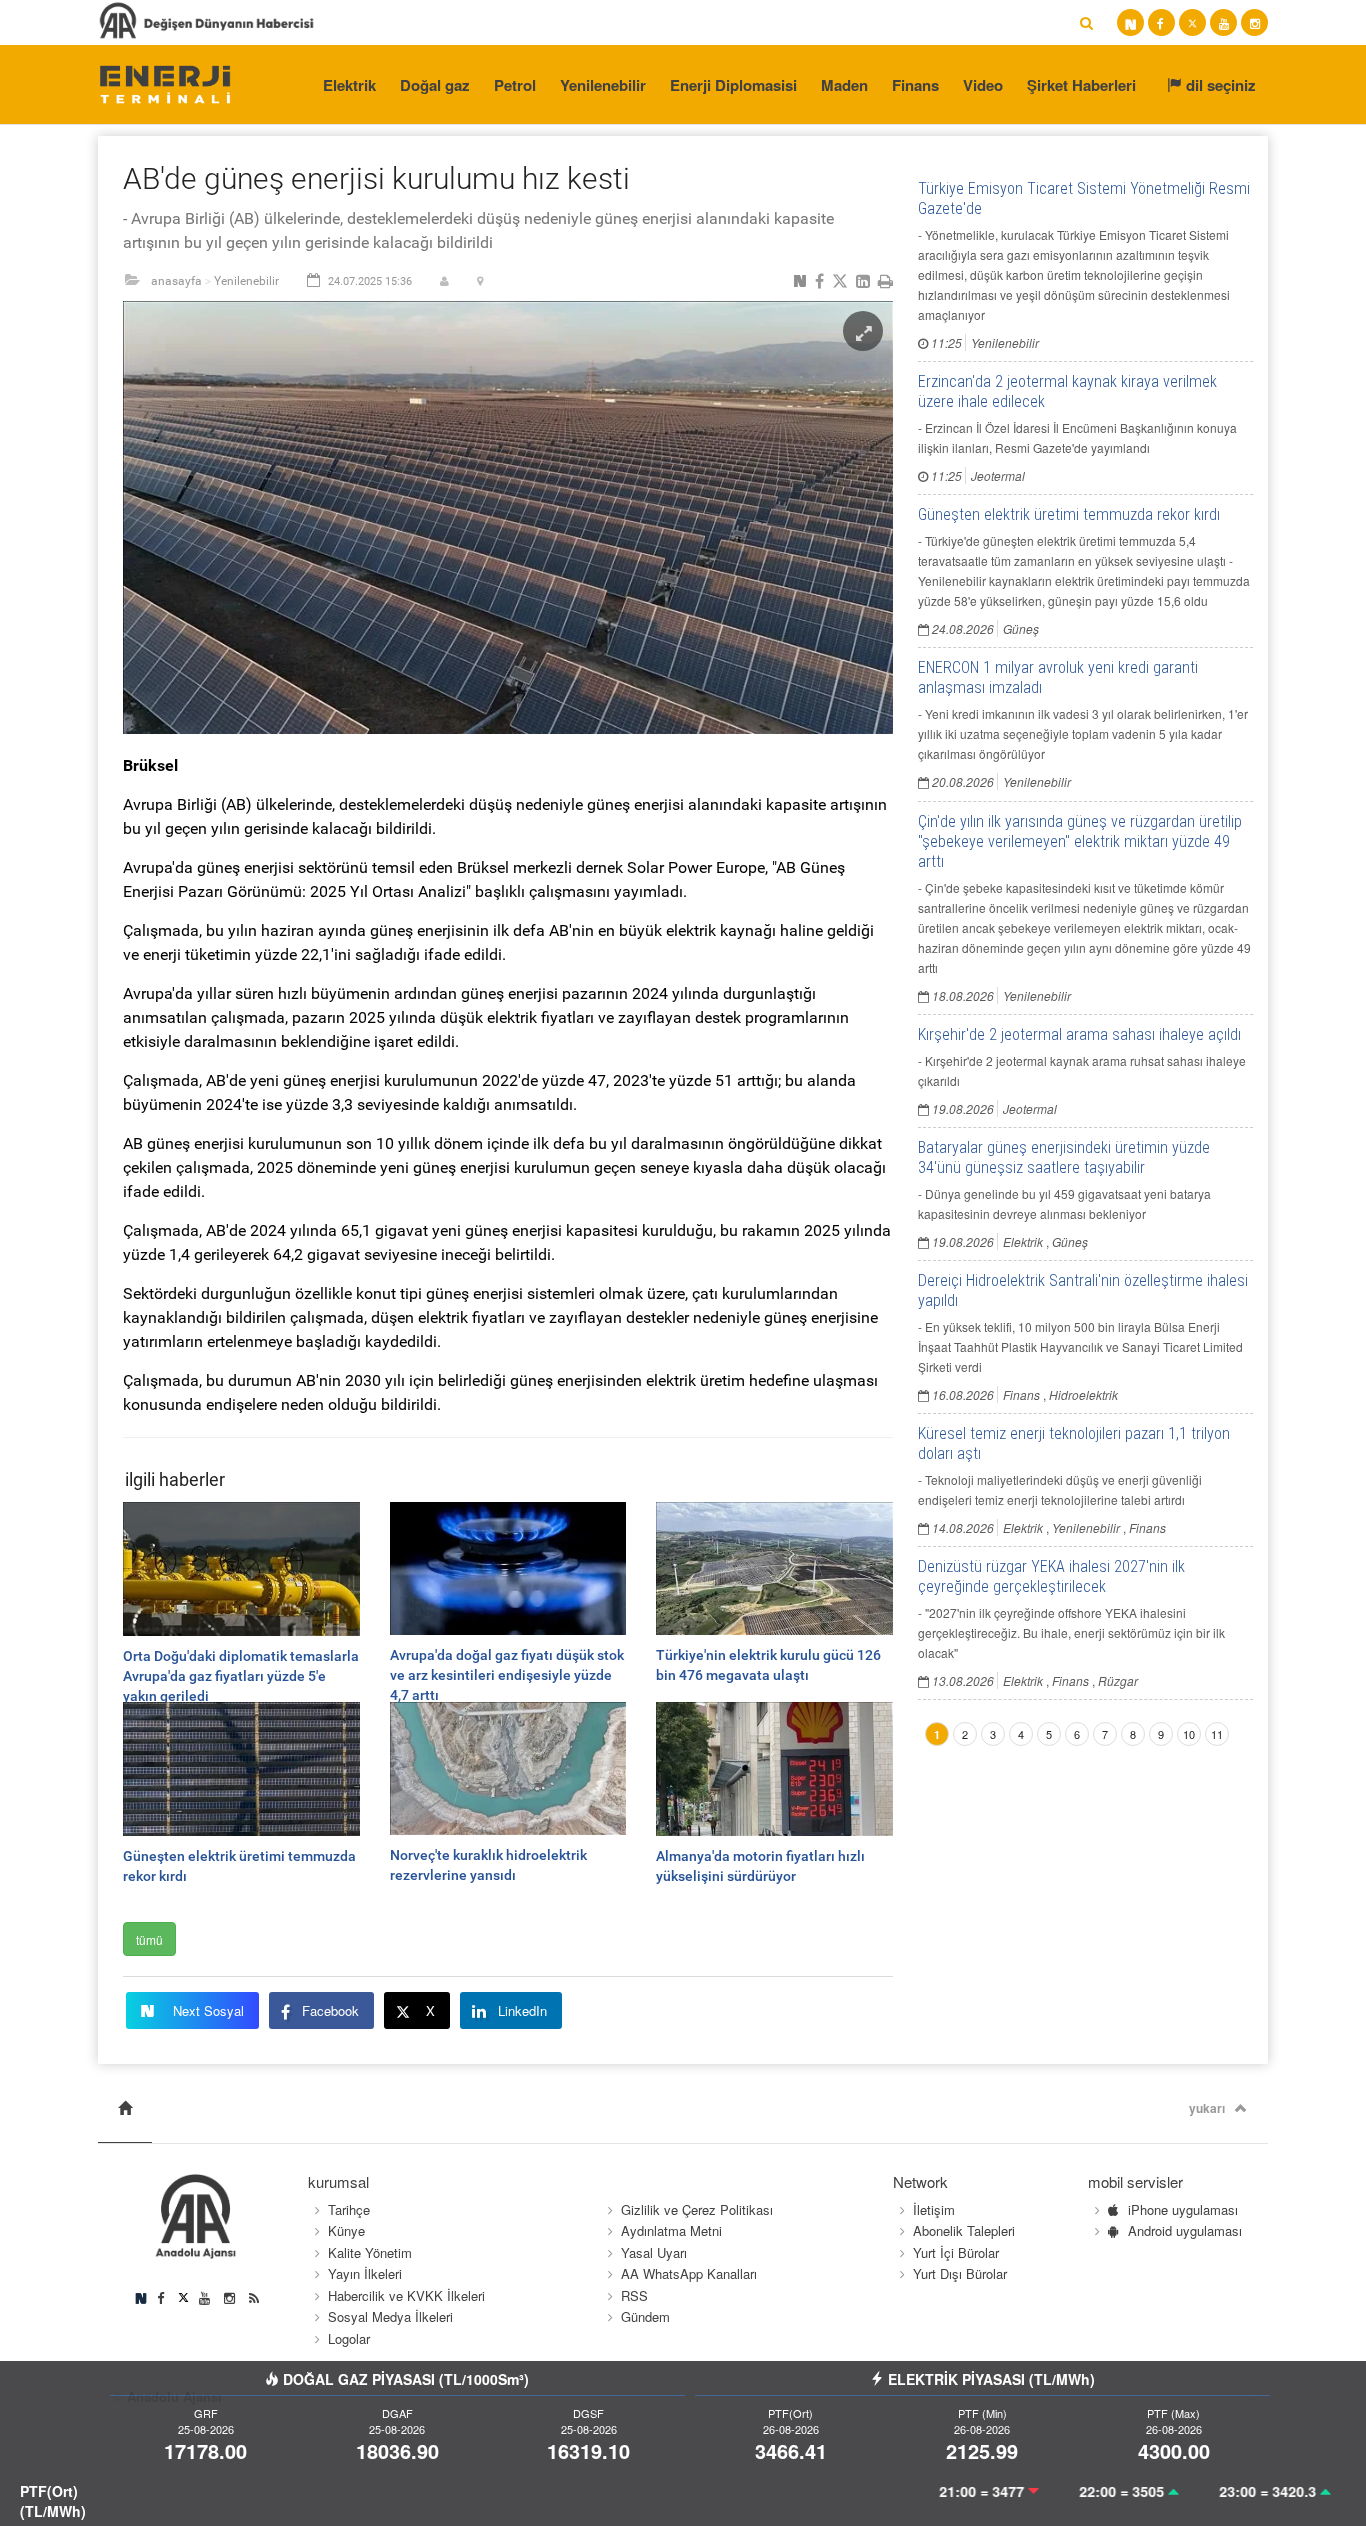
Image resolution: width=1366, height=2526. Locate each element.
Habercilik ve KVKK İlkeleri (406, 2295)
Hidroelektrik (1083, 1394)
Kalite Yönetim (370, 2252)
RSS (634, 2295)
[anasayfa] (125, 2108)
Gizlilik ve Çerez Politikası (697, 2209)
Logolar (349, 2338)
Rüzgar (1118, 1680)
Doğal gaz (435, 85)
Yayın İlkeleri (365, 2273)
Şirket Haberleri (1081, 85)
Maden (844, 85)
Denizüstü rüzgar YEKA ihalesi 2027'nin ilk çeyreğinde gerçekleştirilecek (1051, 1576)
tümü (149, 1939)
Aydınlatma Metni (671, 2230)
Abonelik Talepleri (964, 2230)
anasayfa (176, 281)
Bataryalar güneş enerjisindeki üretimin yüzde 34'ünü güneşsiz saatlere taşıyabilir (1064, 1157)
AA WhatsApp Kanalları (689, 2273)
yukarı (1207, 2108)
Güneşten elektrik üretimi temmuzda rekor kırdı (1069, 514)
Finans (915, 85)
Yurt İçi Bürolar (956, 2252)
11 (1217, 1734)
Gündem (645, 2316)
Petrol (515, 85)
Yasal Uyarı (654, 2252)
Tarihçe (349, 2209)
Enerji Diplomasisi (733, 85)
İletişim (934, 2209)
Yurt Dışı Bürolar (960, 2273)
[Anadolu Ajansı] (164, 83)
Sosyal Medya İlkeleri (390, 2316)
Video (983, 85)
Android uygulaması (1185, 2230)
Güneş (1021, 628)
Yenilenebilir (603, 85)
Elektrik (349, 85)
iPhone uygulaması (1183, 2209)
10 (1189, 1734)
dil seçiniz (1219, 85)
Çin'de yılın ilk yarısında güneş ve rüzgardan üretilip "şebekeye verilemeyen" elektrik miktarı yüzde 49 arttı (1080, 841)
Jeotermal (998, 475)
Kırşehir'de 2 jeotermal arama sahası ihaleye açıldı (1079, 1034)
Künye (346, 2230)
